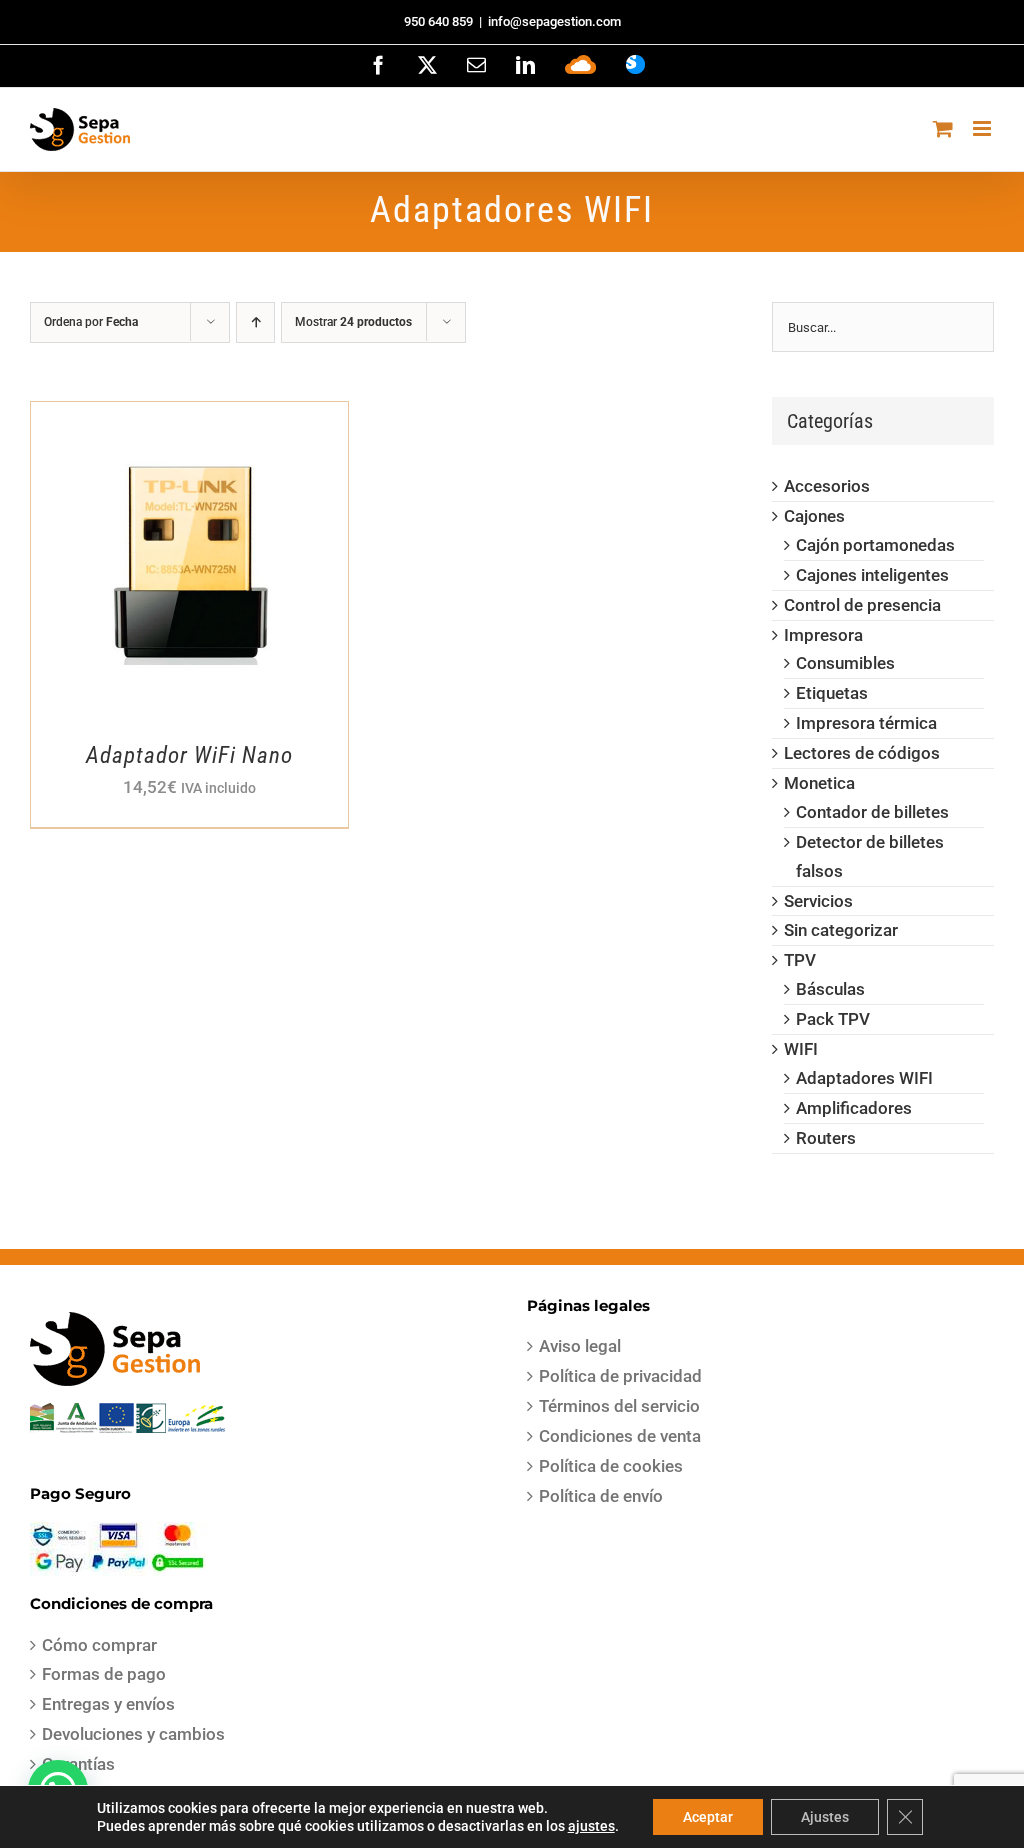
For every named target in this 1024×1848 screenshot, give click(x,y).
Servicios (818, 901)
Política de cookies (611, 1466)
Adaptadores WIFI (864, 1078)
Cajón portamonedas (875, 545)
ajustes (591, 1826)
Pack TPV (833, 1019)
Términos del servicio (619, 1406)
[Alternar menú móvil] (983, 128)
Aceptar (708, 1817)
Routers (826, 1138)
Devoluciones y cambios (133, 1734)
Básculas (830, 989)
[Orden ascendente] (255, 322)
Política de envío (601, 1496)
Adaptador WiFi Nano (189, 755)
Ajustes (825, 1817)
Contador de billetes (872, 812)
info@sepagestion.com (554, 21)
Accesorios (827, 486)
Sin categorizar (841, 930)
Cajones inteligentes (872, 575)
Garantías (78, 1764)
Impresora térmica (866, 723)
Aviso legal (580, 1346)
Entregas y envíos (108, 1704)
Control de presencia (862, 605)
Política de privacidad (620, 1376)
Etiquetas (832, 693)
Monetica (819, 783)
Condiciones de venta (620, 1436)
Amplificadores (854, 1108)
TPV (800, 960)
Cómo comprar (99, 1645)
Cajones (814, 516)
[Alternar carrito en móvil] (943, 128)
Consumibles (845, 663)
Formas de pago (104, 1674)
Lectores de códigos (862, 753)
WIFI (801, 1049)
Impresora (823, 635)
